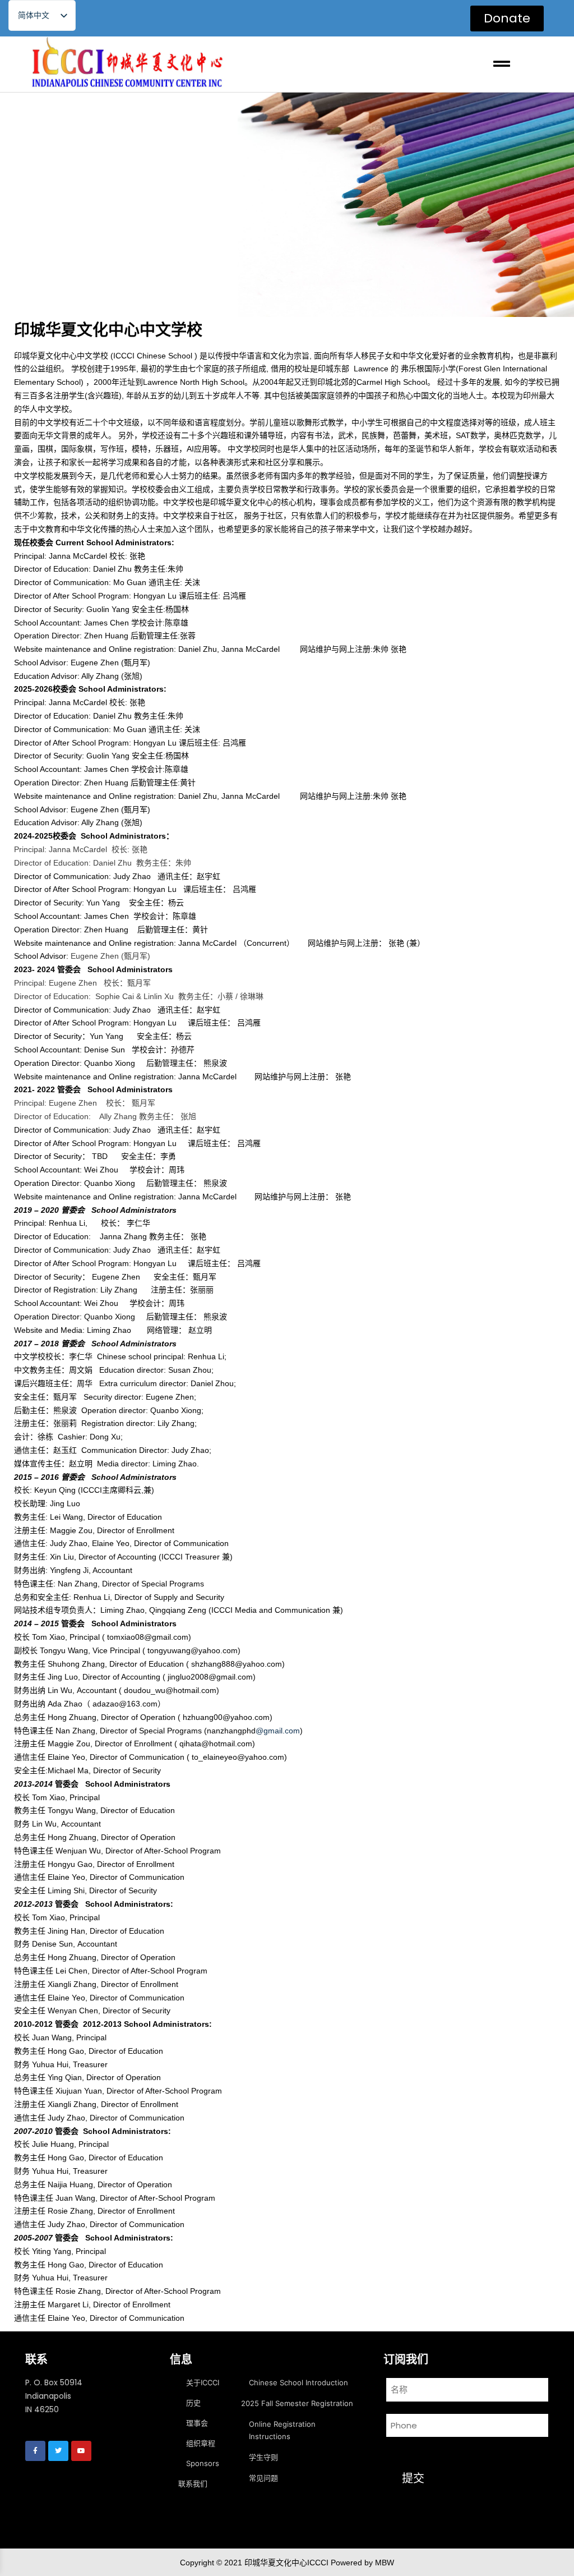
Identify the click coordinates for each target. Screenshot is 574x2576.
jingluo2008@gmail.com (210, 1677)
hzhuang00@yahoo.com (226, 1717)
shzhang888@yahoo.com (237, 1664)
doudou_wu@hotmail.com (170, 1690)
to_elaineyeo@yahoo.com (238, 1757)
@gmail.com (278, 1731)
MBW (385, 2562)
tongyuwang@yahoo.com (193, 1650)
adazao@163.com (125, 1704)
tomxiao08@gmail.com (148, 1637)
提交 (413, 2478)
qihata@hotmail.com (216, 1744)
